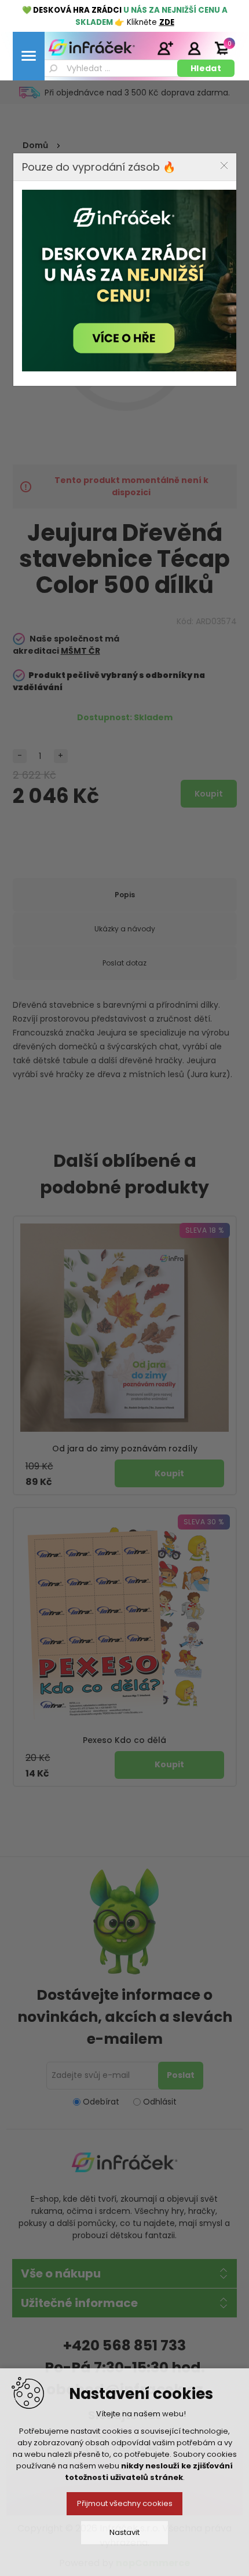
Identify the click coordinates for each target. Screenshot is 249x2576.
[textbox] (109, 68)
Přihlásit (194, 48)
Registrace (165, 48)
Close (224, 165)
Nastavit (124, 2532)
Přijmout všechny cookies (125, 2503)
